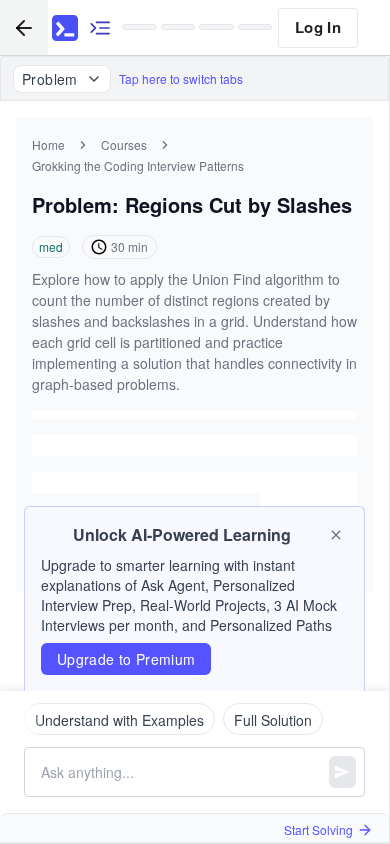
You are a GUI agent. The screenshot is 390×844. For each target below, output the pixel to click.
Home (48, 144)
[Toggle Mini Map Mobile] (100, 27)
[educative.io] (65, 28)
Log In (318, 27)
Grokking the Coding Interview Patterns (138, 165)
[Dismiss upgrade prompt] (336, 535)
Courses (124, 144)
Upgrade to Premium (126, 659)
